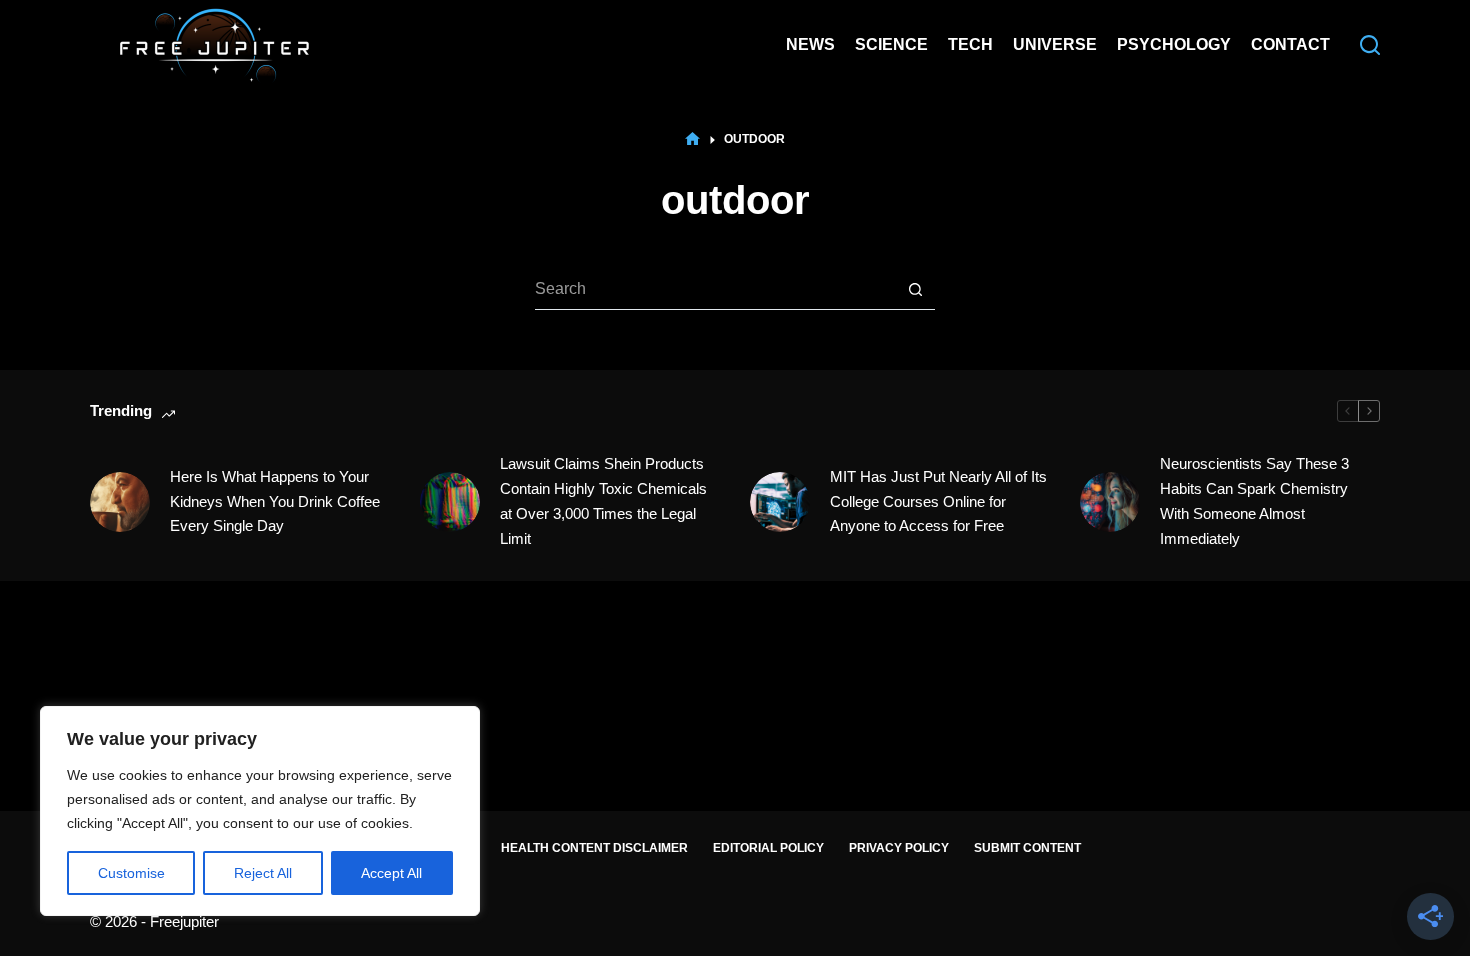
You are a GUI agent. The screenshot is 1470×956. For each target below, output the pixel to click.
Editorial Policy (768, 848)
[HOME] (692, 139)
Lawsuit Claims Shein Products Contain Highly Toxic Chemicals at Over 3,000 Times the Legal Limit (603, 500)
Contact (1290, 44)
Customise (131, 873)
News (810, 44)
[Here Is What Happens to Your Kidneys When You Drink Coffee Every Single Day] (120, 502)
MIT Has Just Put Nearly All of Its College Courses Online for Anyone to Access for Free (938, 501)
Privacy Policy (899, 848)
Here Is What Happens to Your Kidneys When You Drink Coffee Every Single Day (275, 501)
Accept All (391, 873)
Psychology (1174, 44)
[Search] (1370, 45)
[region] (260, 811)
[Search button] (915, 290)
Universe (1055, 44)
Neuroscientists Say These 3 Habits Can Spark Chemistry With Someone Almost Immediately (1254, 500)
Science (891, 44)
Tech (970, 44)
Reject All (263, 873)
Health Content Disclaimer (594, 848)
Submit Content (1027, 848)
